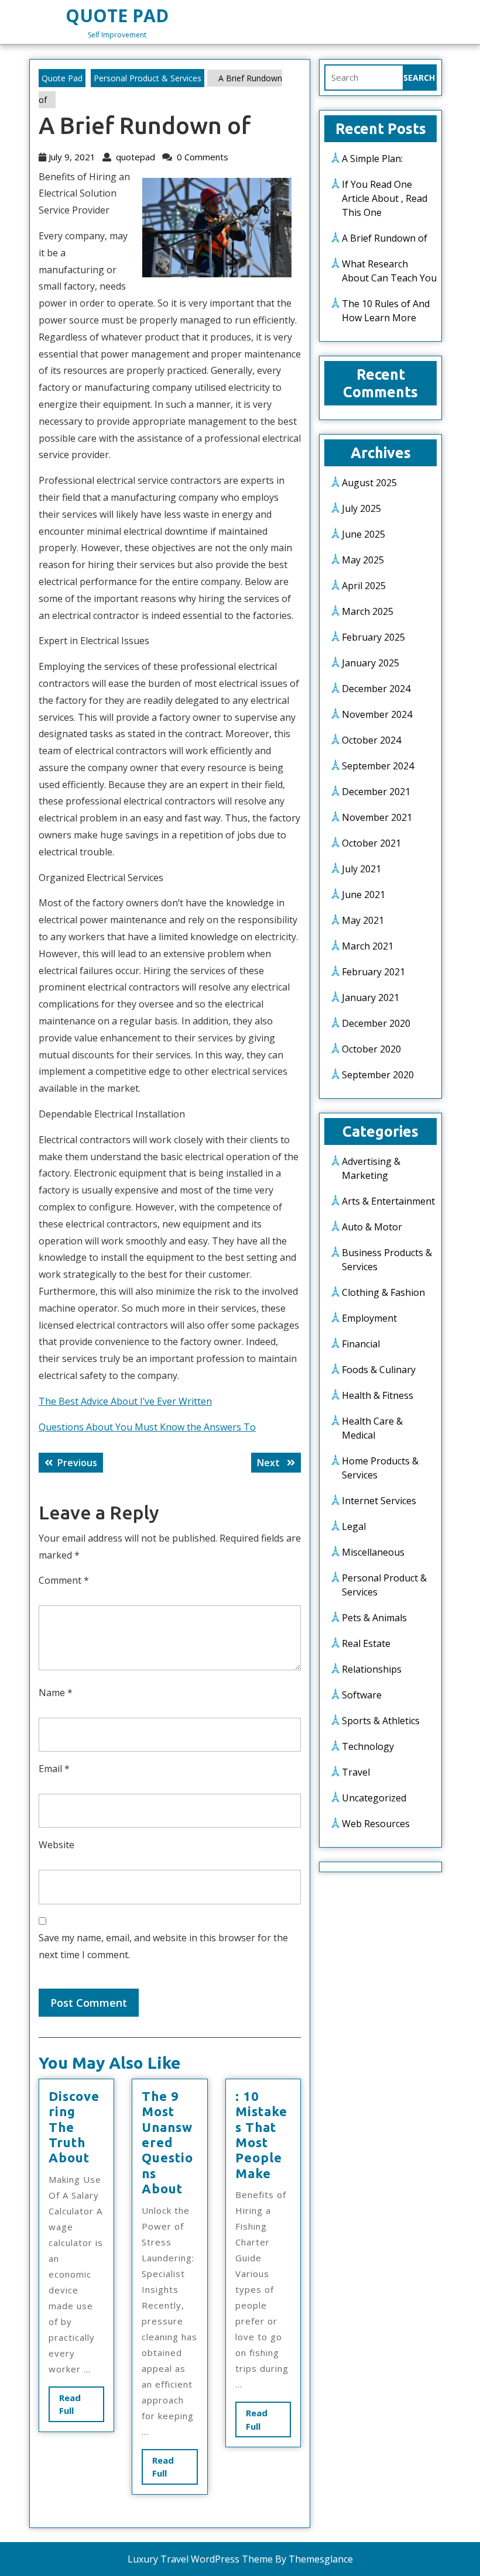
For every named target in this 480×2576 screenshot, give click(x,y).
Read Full (77, 2407)
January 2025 (371, 663)
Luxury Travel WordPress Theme (200, 2559)
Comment (64, 1580)
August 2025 (369, 483)
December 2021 (376, 792)
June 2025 (364, 534)
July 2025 (361, 508)
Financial (361, 1344)
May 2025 (363, 560)
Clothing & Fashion (383, 1292)
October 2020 (371, 1049)
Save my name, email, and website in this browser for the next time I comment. (163, 1946)
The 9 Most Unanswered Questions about (167, 2142)
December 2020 (376, 1023)
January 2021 (371, 998)
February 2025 (373, 637)
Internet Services (379, 1501)
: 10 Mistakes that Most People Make (261, 2135)
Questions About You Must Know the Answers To (147, 1427)
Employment (369, 1318)
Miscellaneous (373, 1552)
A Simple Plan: (372, 159)
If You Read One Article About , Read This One (385, 198)
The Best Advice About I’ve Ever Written (125, 1401)
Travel (356, 1772)
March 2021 (368, 946)
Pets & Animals (374, 1618)
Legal (354, 1526)
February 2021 (373, 972)
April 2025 (364, 586)
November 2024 (377, 714)
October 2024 (371, 740)
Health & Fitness (378, 1395)
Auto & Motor (372, 1227)
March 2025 (368, 611)
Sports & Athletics (381, 1721)
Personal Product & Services (148, 78)
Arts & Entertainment (388, 1201)
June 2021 (364, 895)
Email (54, 1769)
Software (362, 1695)
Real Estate (366, 1643)
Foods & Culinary (379, 1370)
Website (56, 1845)
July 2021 (361, 869)
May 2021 (363, 920)
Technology (368, 1746)
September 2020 (378, 1075)
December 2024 (376, 689)
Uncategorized (374, 1798)
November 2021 (377, 817)
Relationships (372, 1669)
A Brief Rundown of (385, 238)
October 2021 (371, 843)
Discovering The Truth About (74, 2127)
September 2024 (378, 766)
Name (56, 1693)
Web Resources (376, 1824)
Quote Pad (117, 16)
